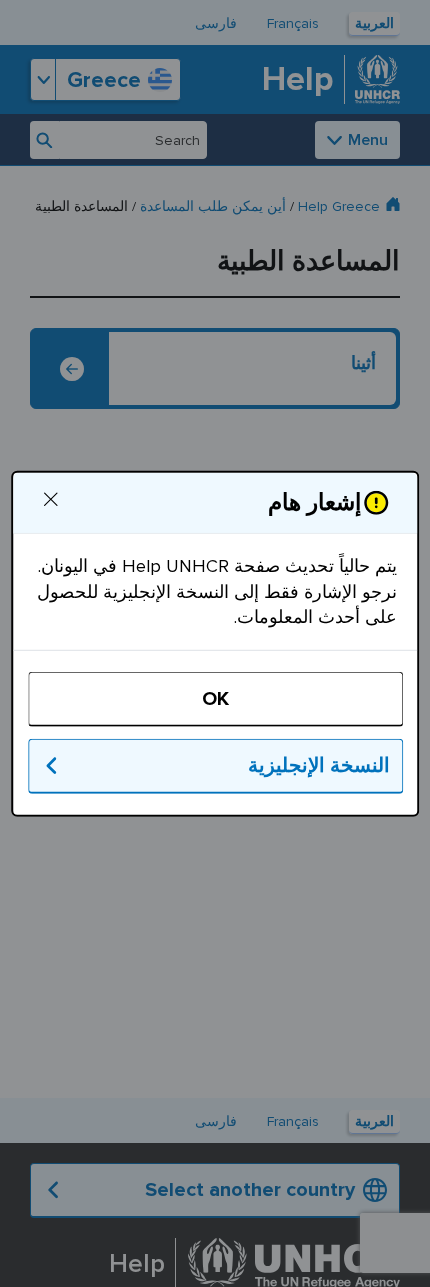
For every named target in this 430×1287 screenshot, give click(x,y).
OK (215, 699)
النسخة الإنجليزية (318, 766)
